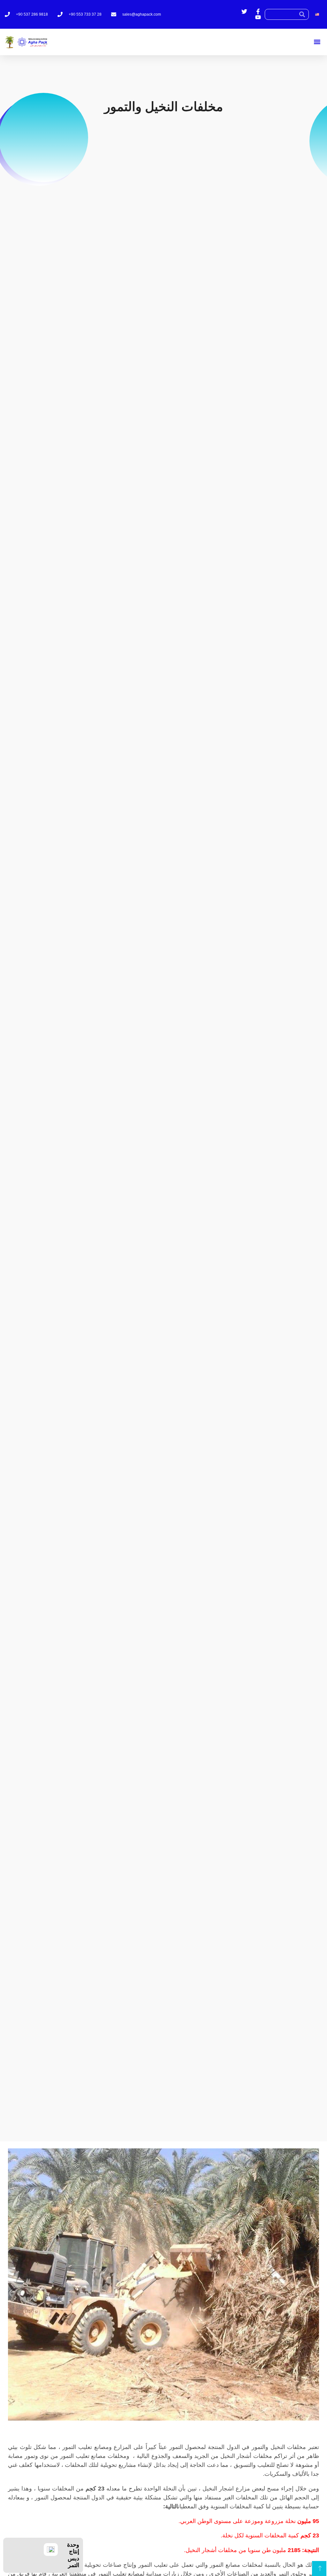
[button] (317, 42)
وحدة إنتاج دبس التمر (73, 2555)
